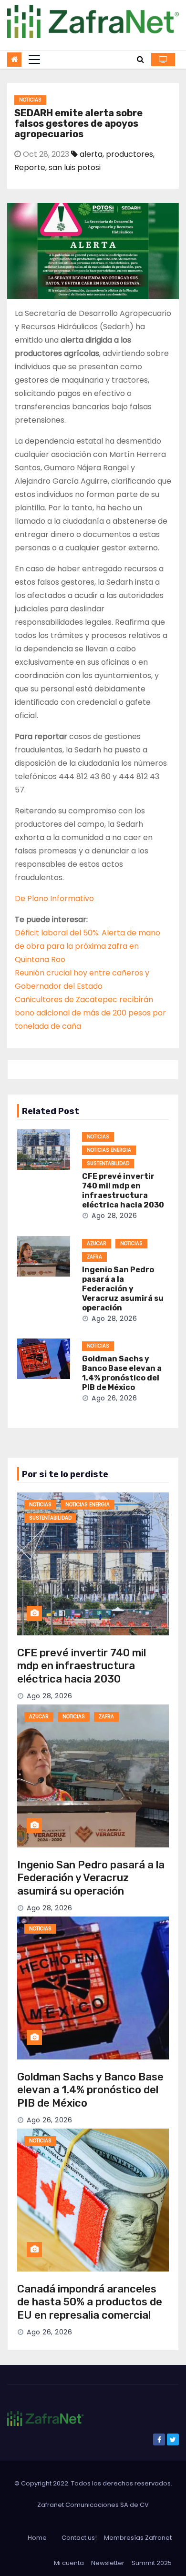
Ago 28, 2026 (114, 1216)
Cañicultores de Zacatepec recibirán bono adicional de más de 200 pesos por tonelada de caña (90, 1013)
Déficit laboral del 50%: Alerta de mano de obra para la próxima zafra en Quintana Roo (88, 946)
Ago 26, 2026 (114, 1398)
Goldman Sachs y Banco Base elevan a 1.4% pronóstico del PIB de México (122, 1373)
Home (37, 2538)
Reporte (30, 167)
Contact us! (79, 2538)
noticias (30, 100)
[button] (140, 59)
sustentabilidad (108, 1163)
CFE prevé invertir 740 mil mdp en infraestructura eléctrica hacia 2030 (123, 1191)
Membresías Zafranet (138, 2538)
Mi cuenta (69, 2563)
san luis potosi (75, 167)
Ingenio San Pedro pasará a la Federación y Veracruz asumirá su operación (123, 1289)
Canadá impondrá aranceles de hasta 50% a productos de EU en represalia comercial (90, 2302)
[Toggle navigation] (34, 60)
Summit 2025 (152, 2563)
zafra (94, 1257)
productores (129, 154)
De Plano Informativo (54, 898)
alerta (91, 154)
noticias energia (109, 1150)
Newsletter (108, 2563)
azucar (97, 1243)
